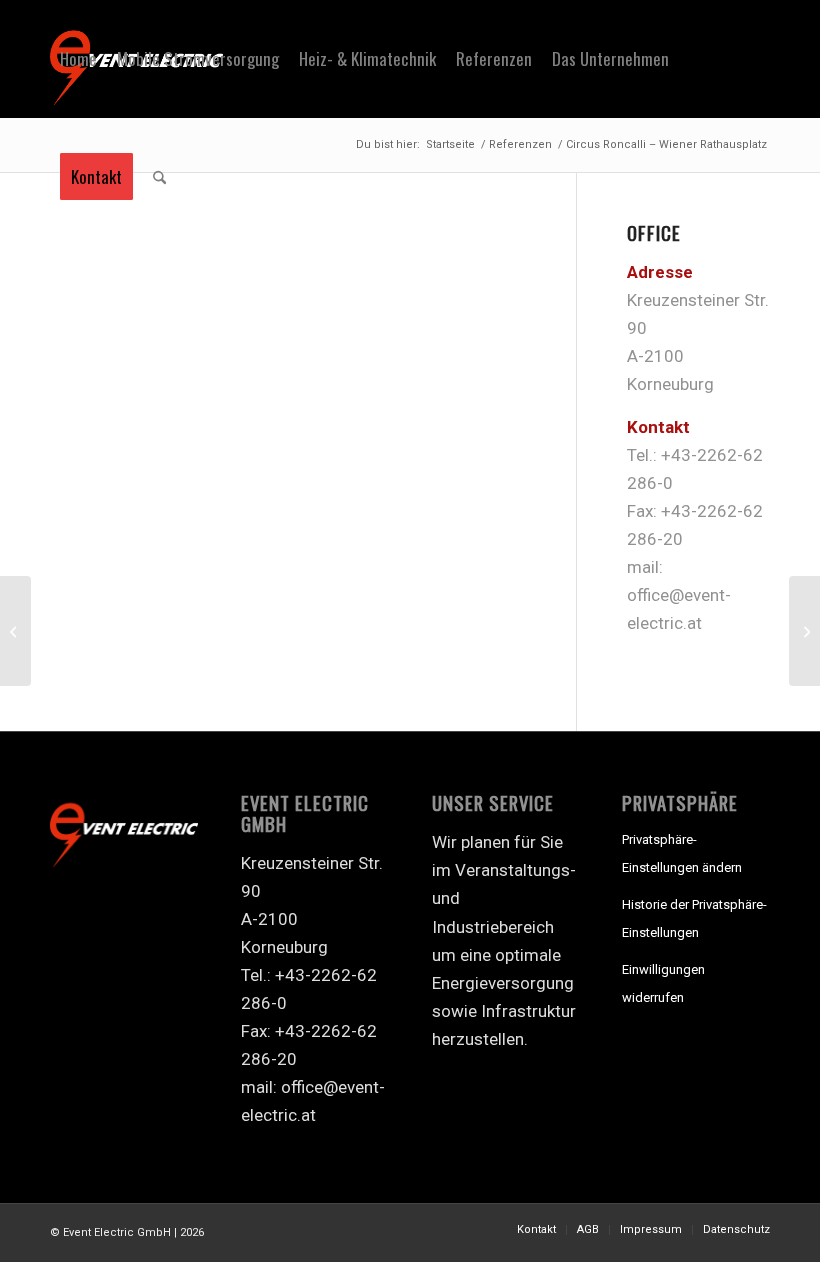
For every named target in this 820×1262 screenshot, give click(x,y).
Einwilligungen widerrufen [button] (663, 983)
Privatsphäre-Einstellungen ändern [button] (682, 853)
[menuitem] (78, 59)
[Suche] (159, 177)
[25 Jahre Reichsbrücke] (15, 631)
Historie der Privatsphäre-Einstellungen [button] (694, 918)
